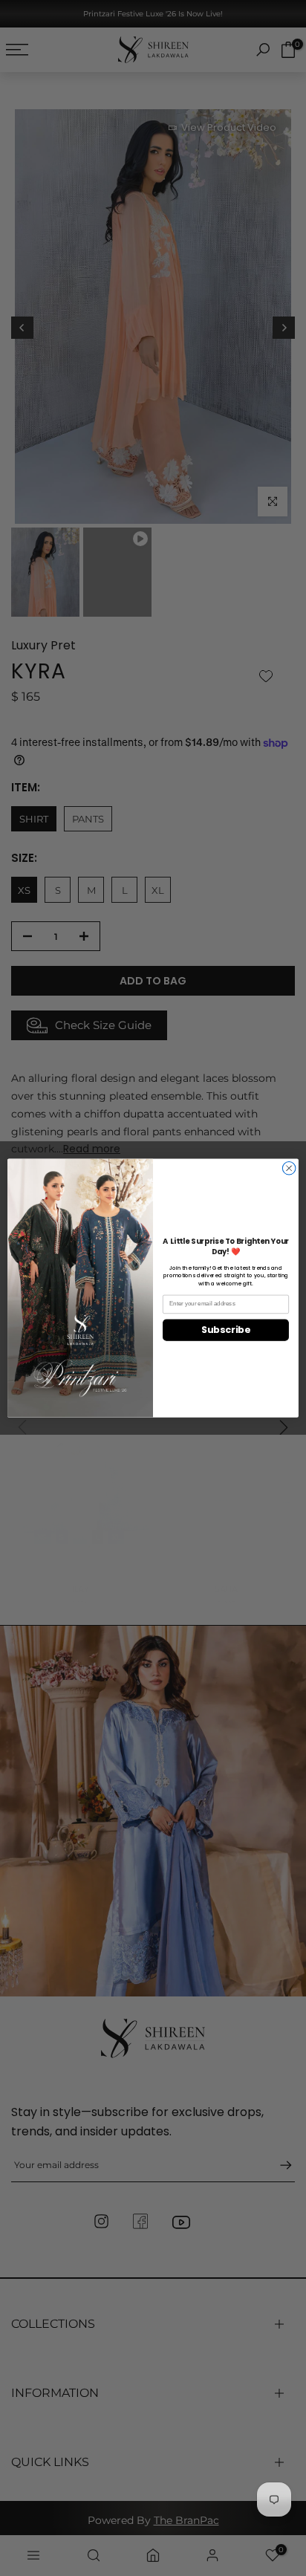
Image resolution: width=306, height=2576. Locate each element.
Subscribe (225, 1330)
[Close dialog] (289, 1168)
